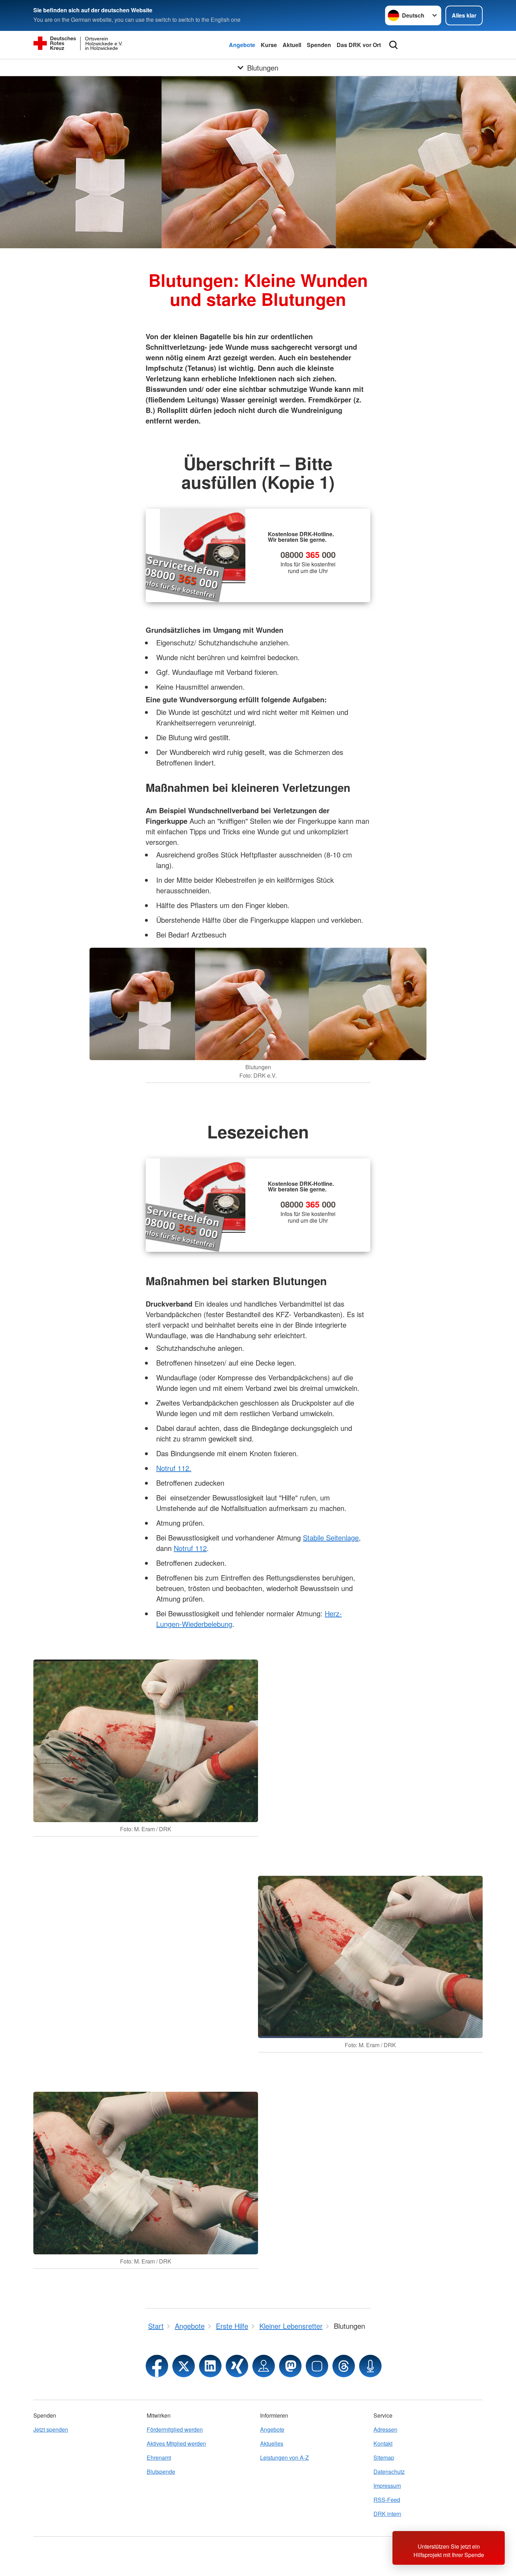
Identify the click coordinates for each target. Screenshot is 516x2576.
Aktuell (292, 45)
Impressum (387, 2486)
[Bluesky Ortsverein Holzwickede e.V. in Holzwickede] (317, 2366)
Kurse (269, 45)
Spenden (319, 45)
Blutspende (161, 2472)
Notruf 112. (174, 1468)
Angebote (242, 45)
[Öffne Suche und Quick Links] (393, 45)
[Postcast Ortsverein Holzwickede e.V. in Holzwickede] (370, 2366)
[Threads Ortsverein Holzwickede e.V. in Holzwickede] (344, 2366)
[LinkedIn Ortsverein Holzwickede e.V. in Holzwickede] (210, 2366)
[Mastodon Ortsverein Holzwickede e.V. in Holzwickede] (290, 2366)
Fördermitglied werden (175, 2429)
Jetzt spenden (51, 2429)
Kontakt (383, 2443)
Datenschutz (389, 2472)
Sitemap (384, 2457)
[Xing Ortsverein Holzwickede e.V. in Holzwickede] (237, 2366)
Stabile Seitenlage (331, 1537)
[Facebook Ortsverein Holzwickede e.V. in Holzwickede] (157, 2366)
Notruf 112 (190, 1548)
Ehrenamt (159, 2457)
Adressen (385, 2429)
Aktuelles (272, 2443)
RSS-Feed (387, 2500)
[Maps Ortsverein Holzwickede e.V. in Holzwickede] (264, 2366)
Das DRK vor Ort (359, 45)
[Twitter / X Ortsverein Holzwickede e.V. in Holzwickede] (184, 2366)
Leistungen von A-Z (285, 2457)
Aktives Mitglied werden (176, 2443)
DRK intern (387, 2514)
